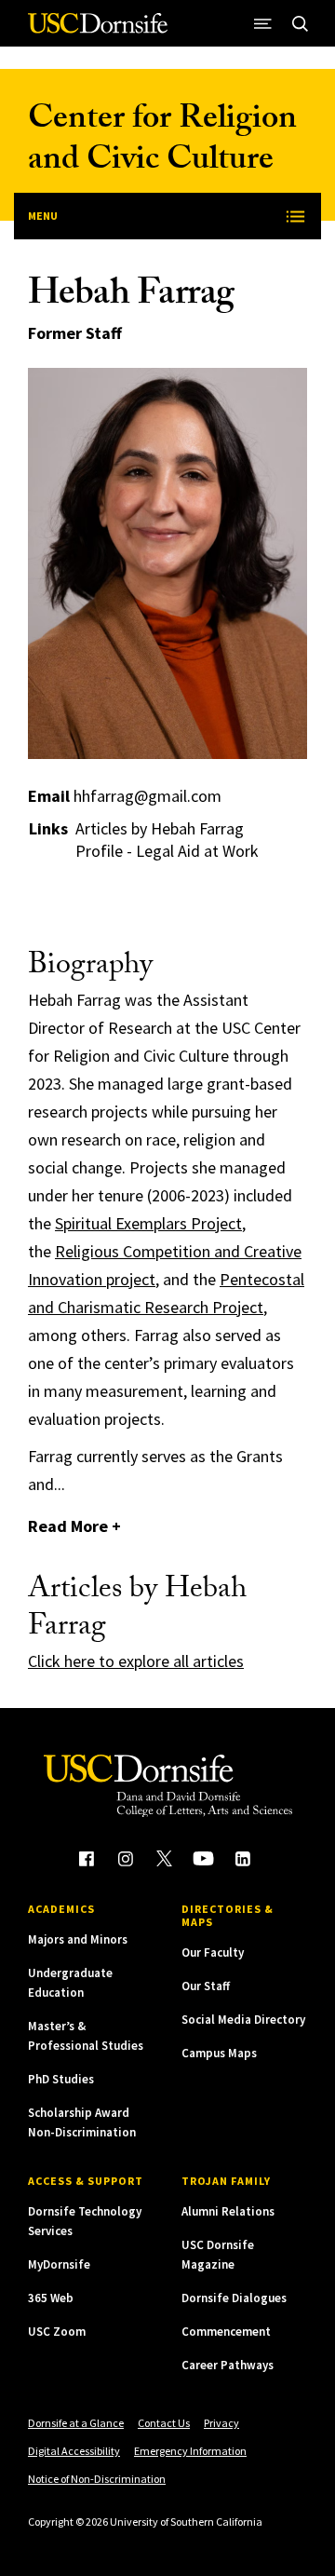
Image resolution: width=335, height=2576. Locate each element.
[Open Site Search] (300, 23)
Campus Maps (219, 2053)
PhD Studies (61, 2079)
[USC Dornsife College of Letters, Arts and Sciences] (98, 30)
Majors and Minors (78, 1939)
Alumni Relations (228, 2211)
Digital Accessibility (74, 2451)
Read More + (74, 1526)
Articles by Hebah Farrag (160, 829)
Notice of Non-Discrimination (97, 2479)
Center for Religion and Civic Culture (162, 142)
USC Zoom (57, 2332)
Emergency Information (190, 2451)
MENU (43, 216)
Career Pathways (228, 2365)
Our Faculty (213, 1952)
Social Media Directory (243, 2020)
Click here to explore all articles (136, 1661)
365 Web (51, 2298)
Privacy (221, 2423)
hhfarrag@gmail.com (147, 796)
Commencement (226, 2332)
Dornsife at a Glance (76, 2423)
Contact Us (164, 2423)
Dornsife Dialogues (234, 2298)
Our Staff (206, 1986)
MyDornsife (59, 2264)
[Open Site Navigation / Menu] (262, 23)
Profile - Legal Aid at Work (167, 851)
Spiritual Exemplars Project (148, 1223)
